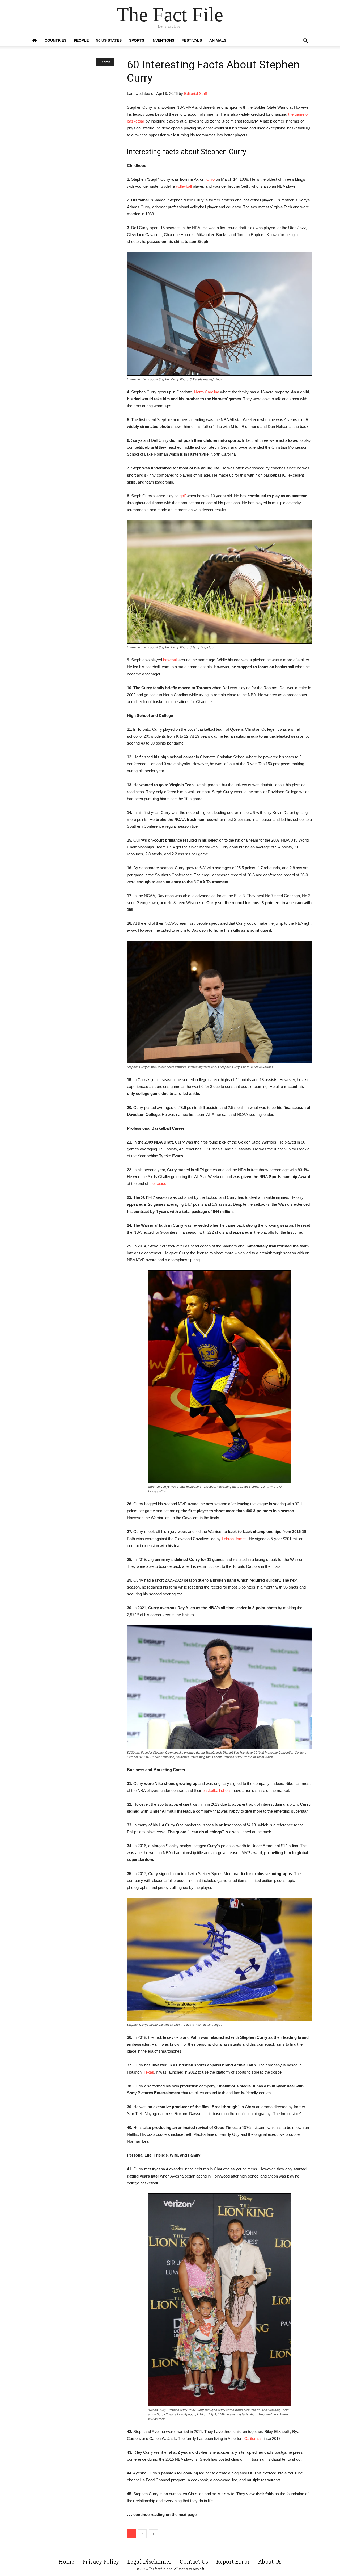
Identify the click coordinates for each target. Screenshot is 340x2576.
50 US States (109, 40)
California (252, 2438)
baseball (170, 660)
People (81, 40)
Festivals (192, 40)
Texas (149, 2072)
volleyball (184, 186)
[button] (305, 41)
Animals (218, 40)
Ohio (211, 179)
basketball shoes (217, 1790)
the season (159, 1184)
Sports (137, 40)
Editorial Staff (195, 93)
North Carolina (207, 392)
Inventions (163, 40)
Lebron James (234, 1539)
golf (183, 496)
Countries (56, 40)
